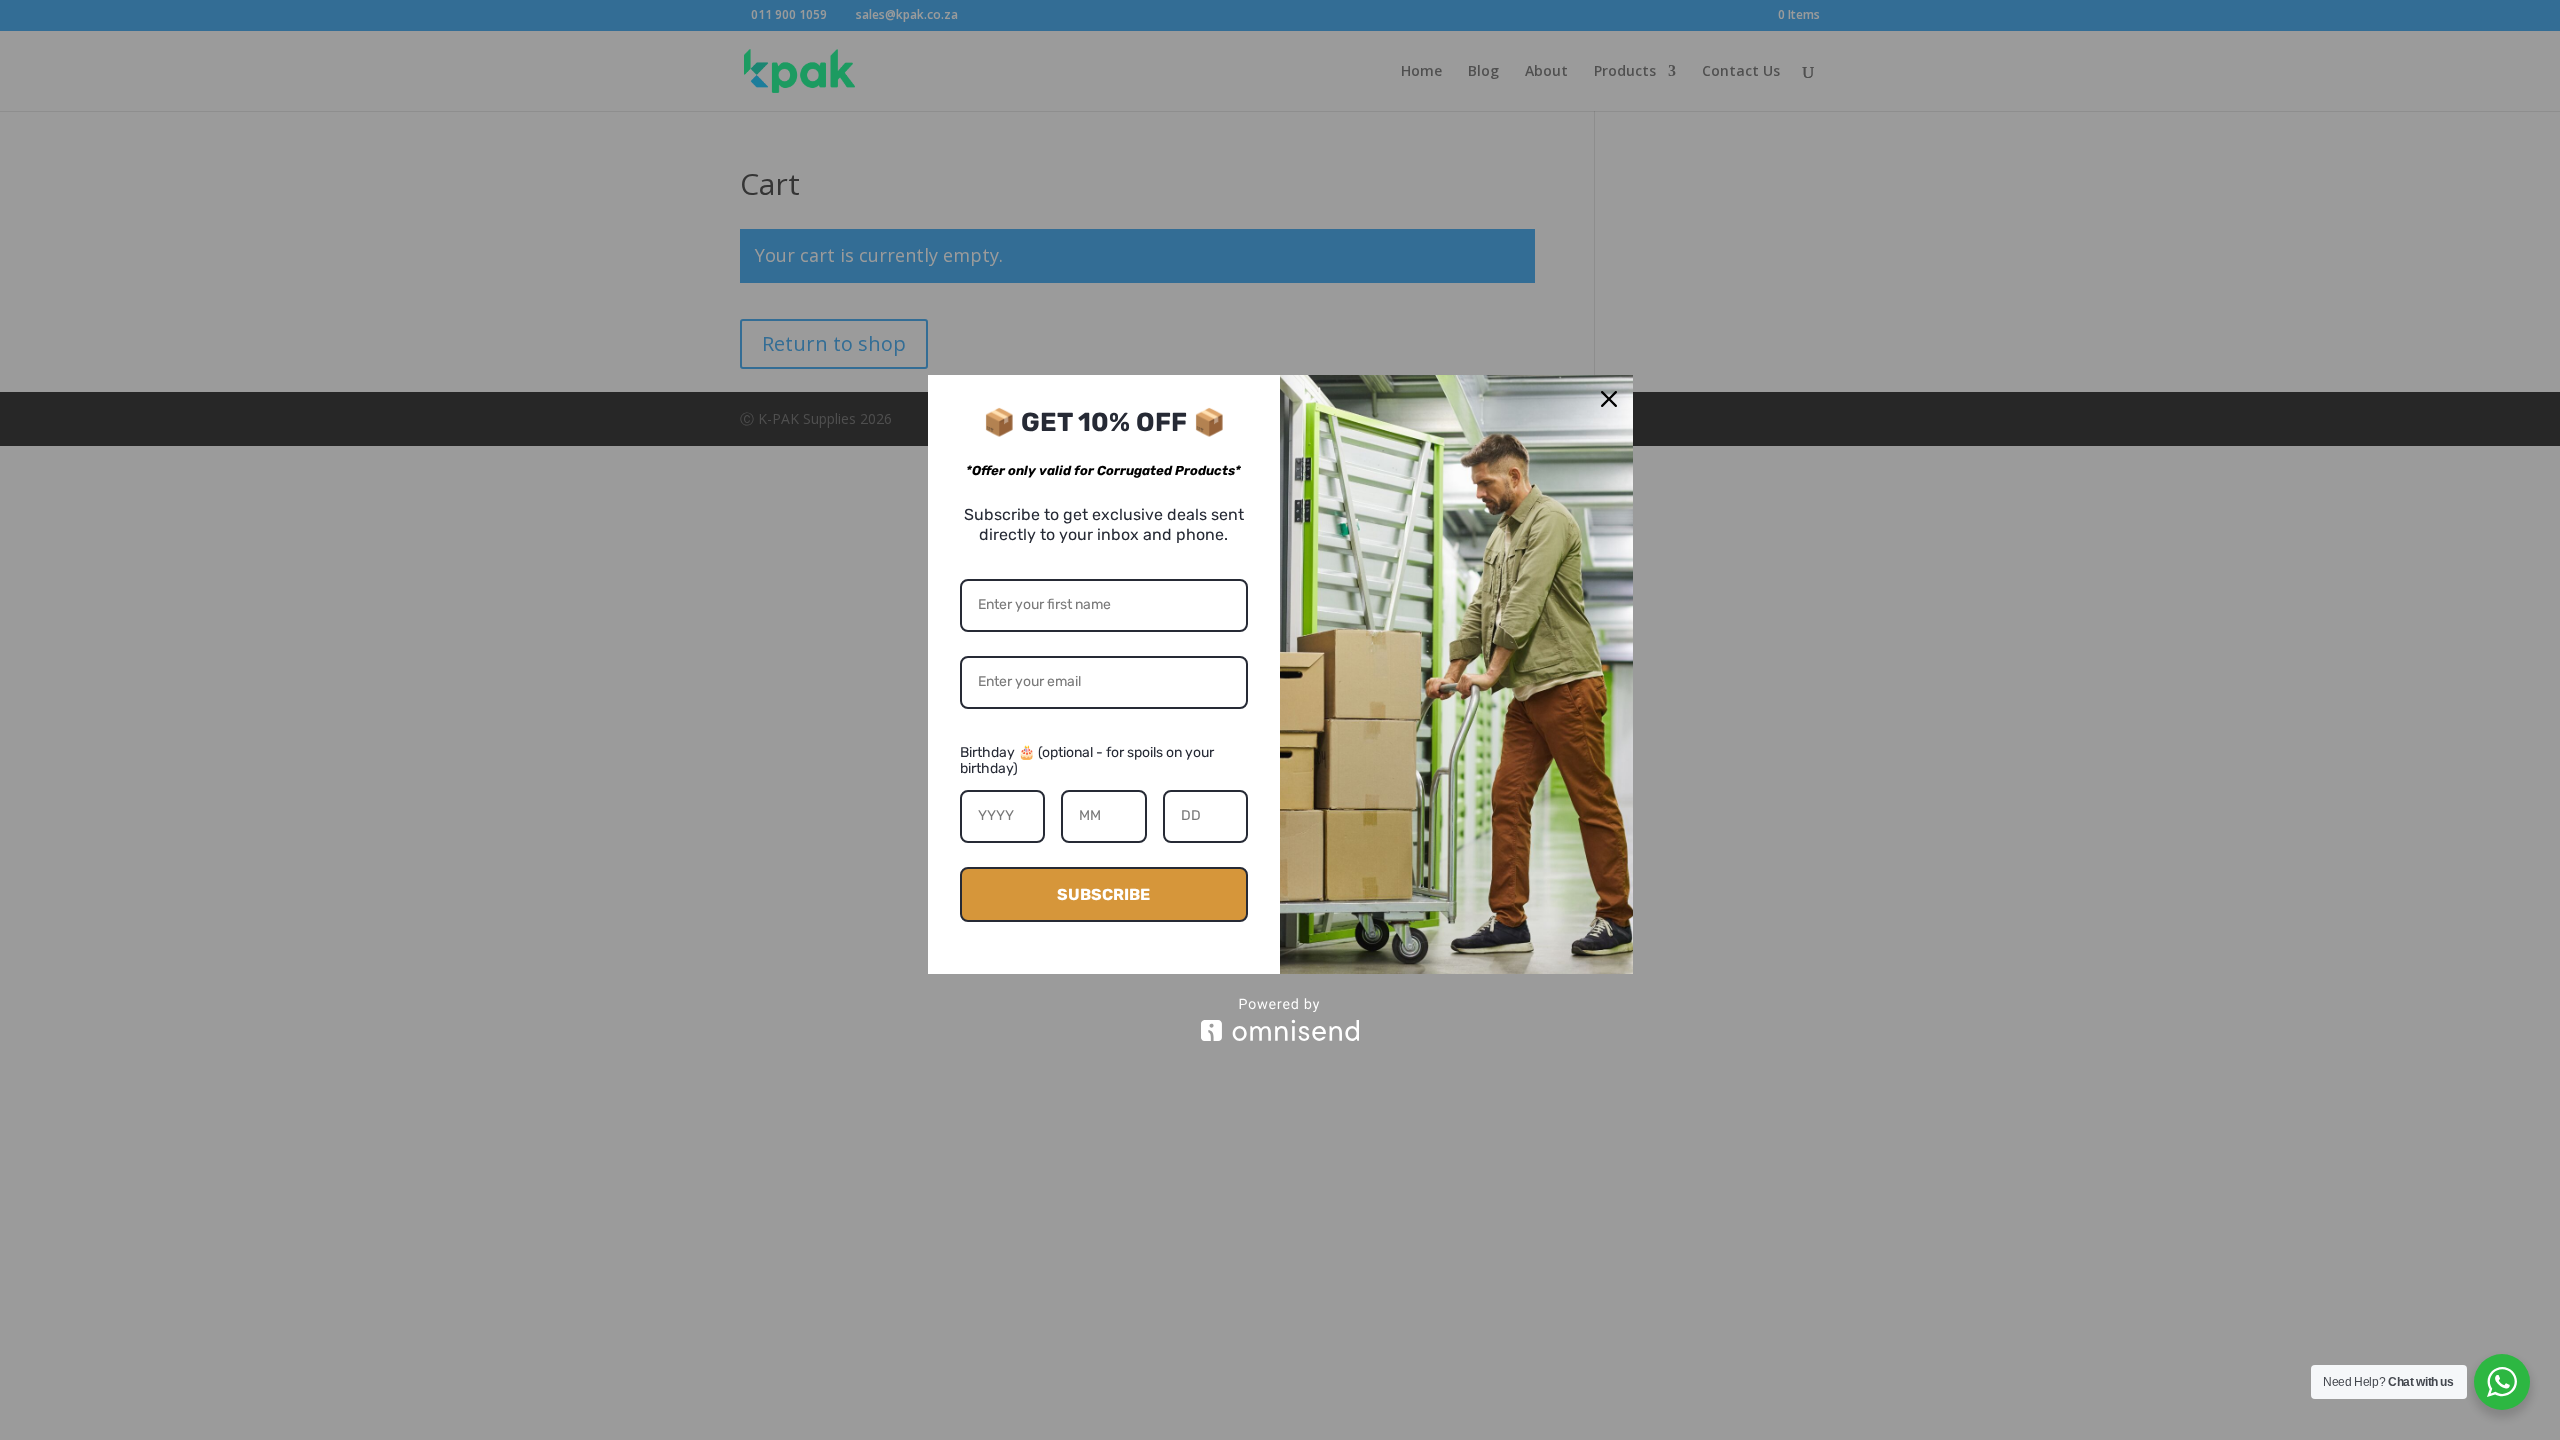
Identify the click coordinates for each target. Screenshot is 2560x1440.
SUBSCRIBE (1103, 894)
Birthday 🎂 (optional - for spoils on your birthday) (1087, 761)
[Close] (1609, 399)
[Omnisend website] (1280, 1019)
